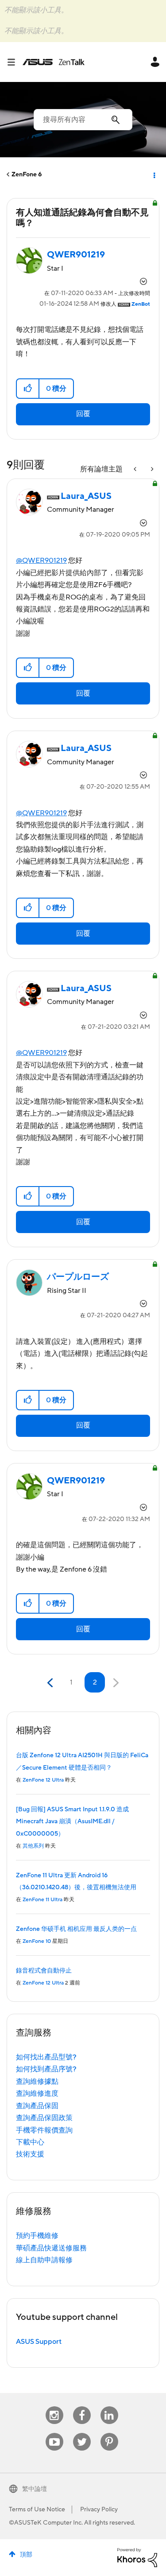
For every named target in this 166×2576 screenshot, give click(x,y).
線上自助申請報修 (44, 2260)
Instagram (54, 2407)
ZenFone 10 (37, 1941)
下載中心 (30, 2142)
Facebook (82, 2407)
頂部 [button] (26, 2555)
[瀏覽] (15, 62)
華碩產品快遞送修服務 (51, 2248)
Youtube (54, 2433)
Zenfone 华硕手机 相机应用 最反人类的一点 (76, 1929)
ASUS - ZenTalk (54, 62)
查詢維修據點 (37, 2082)
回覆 (83, 414)
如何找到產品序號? (46, 2069)
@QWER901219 (41, 560)
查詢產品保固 (37, 2106)
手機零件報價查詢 (44, 2130)
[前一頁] (51, 1683)
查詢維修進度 (37, 2093)
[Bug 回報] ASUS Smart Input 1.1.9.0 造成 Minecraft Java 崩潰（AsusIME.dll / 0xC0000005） (72, 1822)
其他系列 (33, 1846)
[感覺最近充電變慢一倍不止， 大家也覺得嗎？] (136, 469)
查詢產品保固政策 (44, 2118)
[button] (28, 389)
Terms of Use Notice (37, 2510)
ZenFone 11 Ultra (42, 1900)
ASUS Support (39, 2342)
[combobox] (83, 120)
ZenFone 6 (27, 175)
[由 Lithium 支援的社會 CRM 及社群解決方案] (137, 2557)
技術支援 (30, 2154)
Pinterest (109, 2433)
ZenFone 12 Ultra (43, 1780)
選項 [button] (154, 175)
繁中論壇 (35, 2489)
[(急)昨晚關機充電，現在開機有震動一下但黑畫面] (151, 469)
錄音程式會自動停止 (44, 1971)
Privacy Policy (99, 2510)
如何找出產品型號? (46, 2057)
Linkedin (109, 2407)
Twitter (82, 2433)
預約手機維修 (37, 2236)
